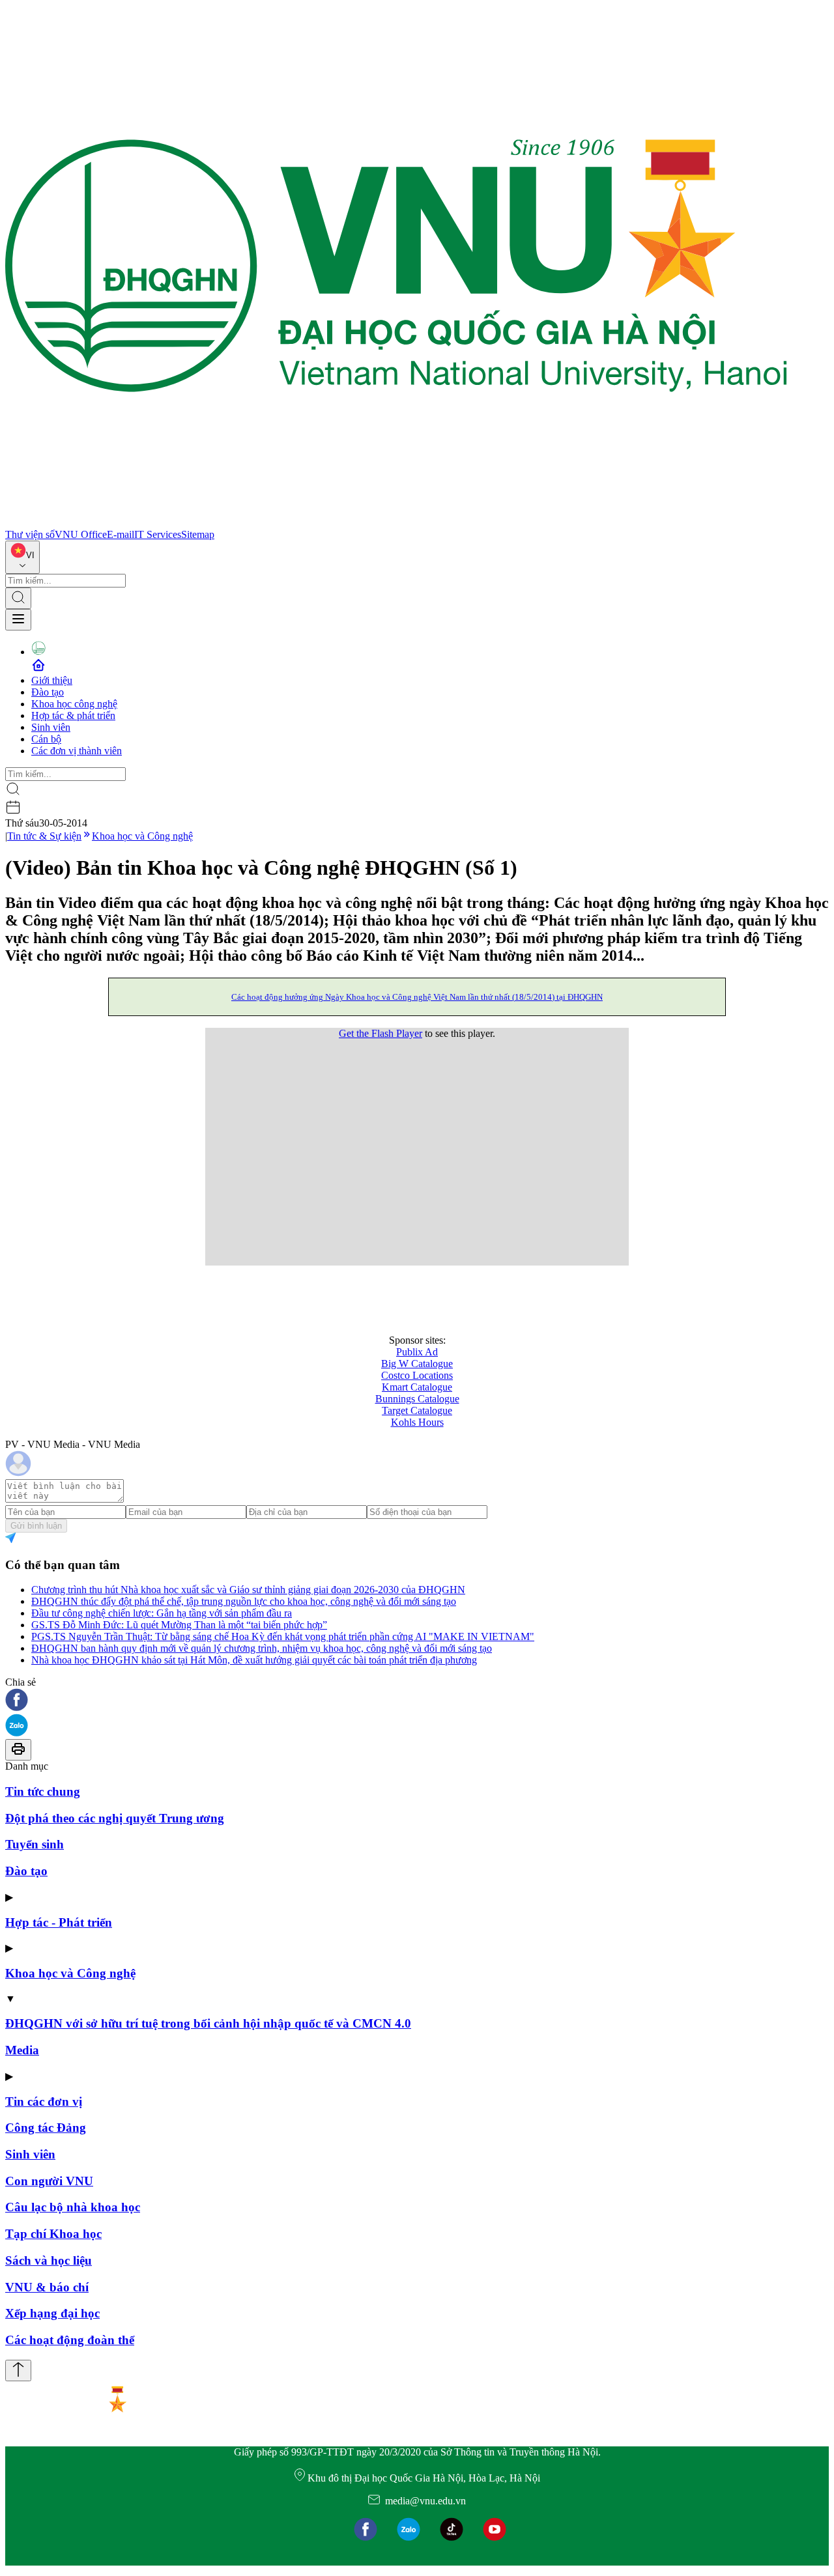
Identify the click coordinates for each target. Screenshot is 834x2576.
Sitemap (198, 534)
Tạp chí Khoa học (53, 2234)
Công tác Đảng (46, 2128)
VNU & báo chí (47, 2287)
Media (22, 2050)
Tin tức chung (43, 1791)
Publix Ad (417, 1352)
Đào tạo (48, 692)
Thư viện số (30, 534)
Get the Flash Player (381, 1033)
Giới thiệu (52, 680)
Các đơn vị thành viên (77, 751)
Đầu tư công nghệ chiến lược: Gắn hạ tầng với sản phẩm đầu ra (162, 1613)
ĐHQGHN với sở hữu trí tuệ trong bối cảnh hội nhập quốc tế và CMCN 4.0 (208, 2023)
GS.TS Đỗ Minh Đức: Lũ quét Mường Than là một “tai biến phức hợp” (179, 1625)
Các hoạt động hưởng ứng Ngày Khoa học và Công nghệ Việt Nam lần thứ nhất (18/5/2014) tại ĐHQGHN (417, 997)
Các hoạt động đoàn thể (70, 2340)
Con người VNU (49, 2181)
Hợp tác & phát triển (73, 715)
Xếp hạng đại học (52, 2313)
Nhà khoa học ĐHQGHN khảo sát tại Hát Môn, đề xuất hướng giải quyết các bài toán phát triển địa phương (254, 1660)
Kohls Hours (417, 1422)
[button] (417, 1701)
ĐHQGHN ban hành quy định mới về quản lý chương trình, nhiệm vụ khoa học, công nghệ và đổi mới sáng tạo (262, 1648)
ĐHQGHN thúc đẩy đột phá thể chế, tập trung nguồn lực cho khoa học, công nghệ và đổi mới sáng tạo (244, 1601)
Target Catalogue (417, 1410)
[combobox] (22, 557)
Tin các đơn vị (44, 2102)
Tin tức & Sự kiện (44, 836)
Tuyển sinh (35, 1844)
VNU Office (81, 534)
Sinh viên (51, 727)
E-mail (121, 534)
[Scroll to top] (18, 2371)
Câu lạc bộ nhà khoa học (73, 2207)
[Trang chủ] (396, 523)
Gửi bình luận (36, 1526)
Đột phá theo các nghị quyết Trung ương (115, 1818)
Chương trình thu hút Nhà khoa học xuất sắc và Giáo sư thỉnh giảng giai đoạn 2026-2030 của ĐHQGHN (248, 1590)
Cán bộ (46, 739)
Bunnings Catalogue (417, 1399)
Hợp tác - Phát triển (59, 1922)
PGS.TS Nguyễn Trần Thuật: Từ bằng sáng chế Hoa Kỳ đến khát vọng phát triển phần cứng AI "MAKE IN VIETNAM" (283, 1636)
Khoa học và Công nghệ (142, 836)
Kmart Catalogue (417, 1387)
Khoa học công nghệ (74, 704)
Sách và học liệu (49, 2260)
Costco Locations (417, 1375)
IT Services (158, 534)
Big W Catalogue (417, 1364)
